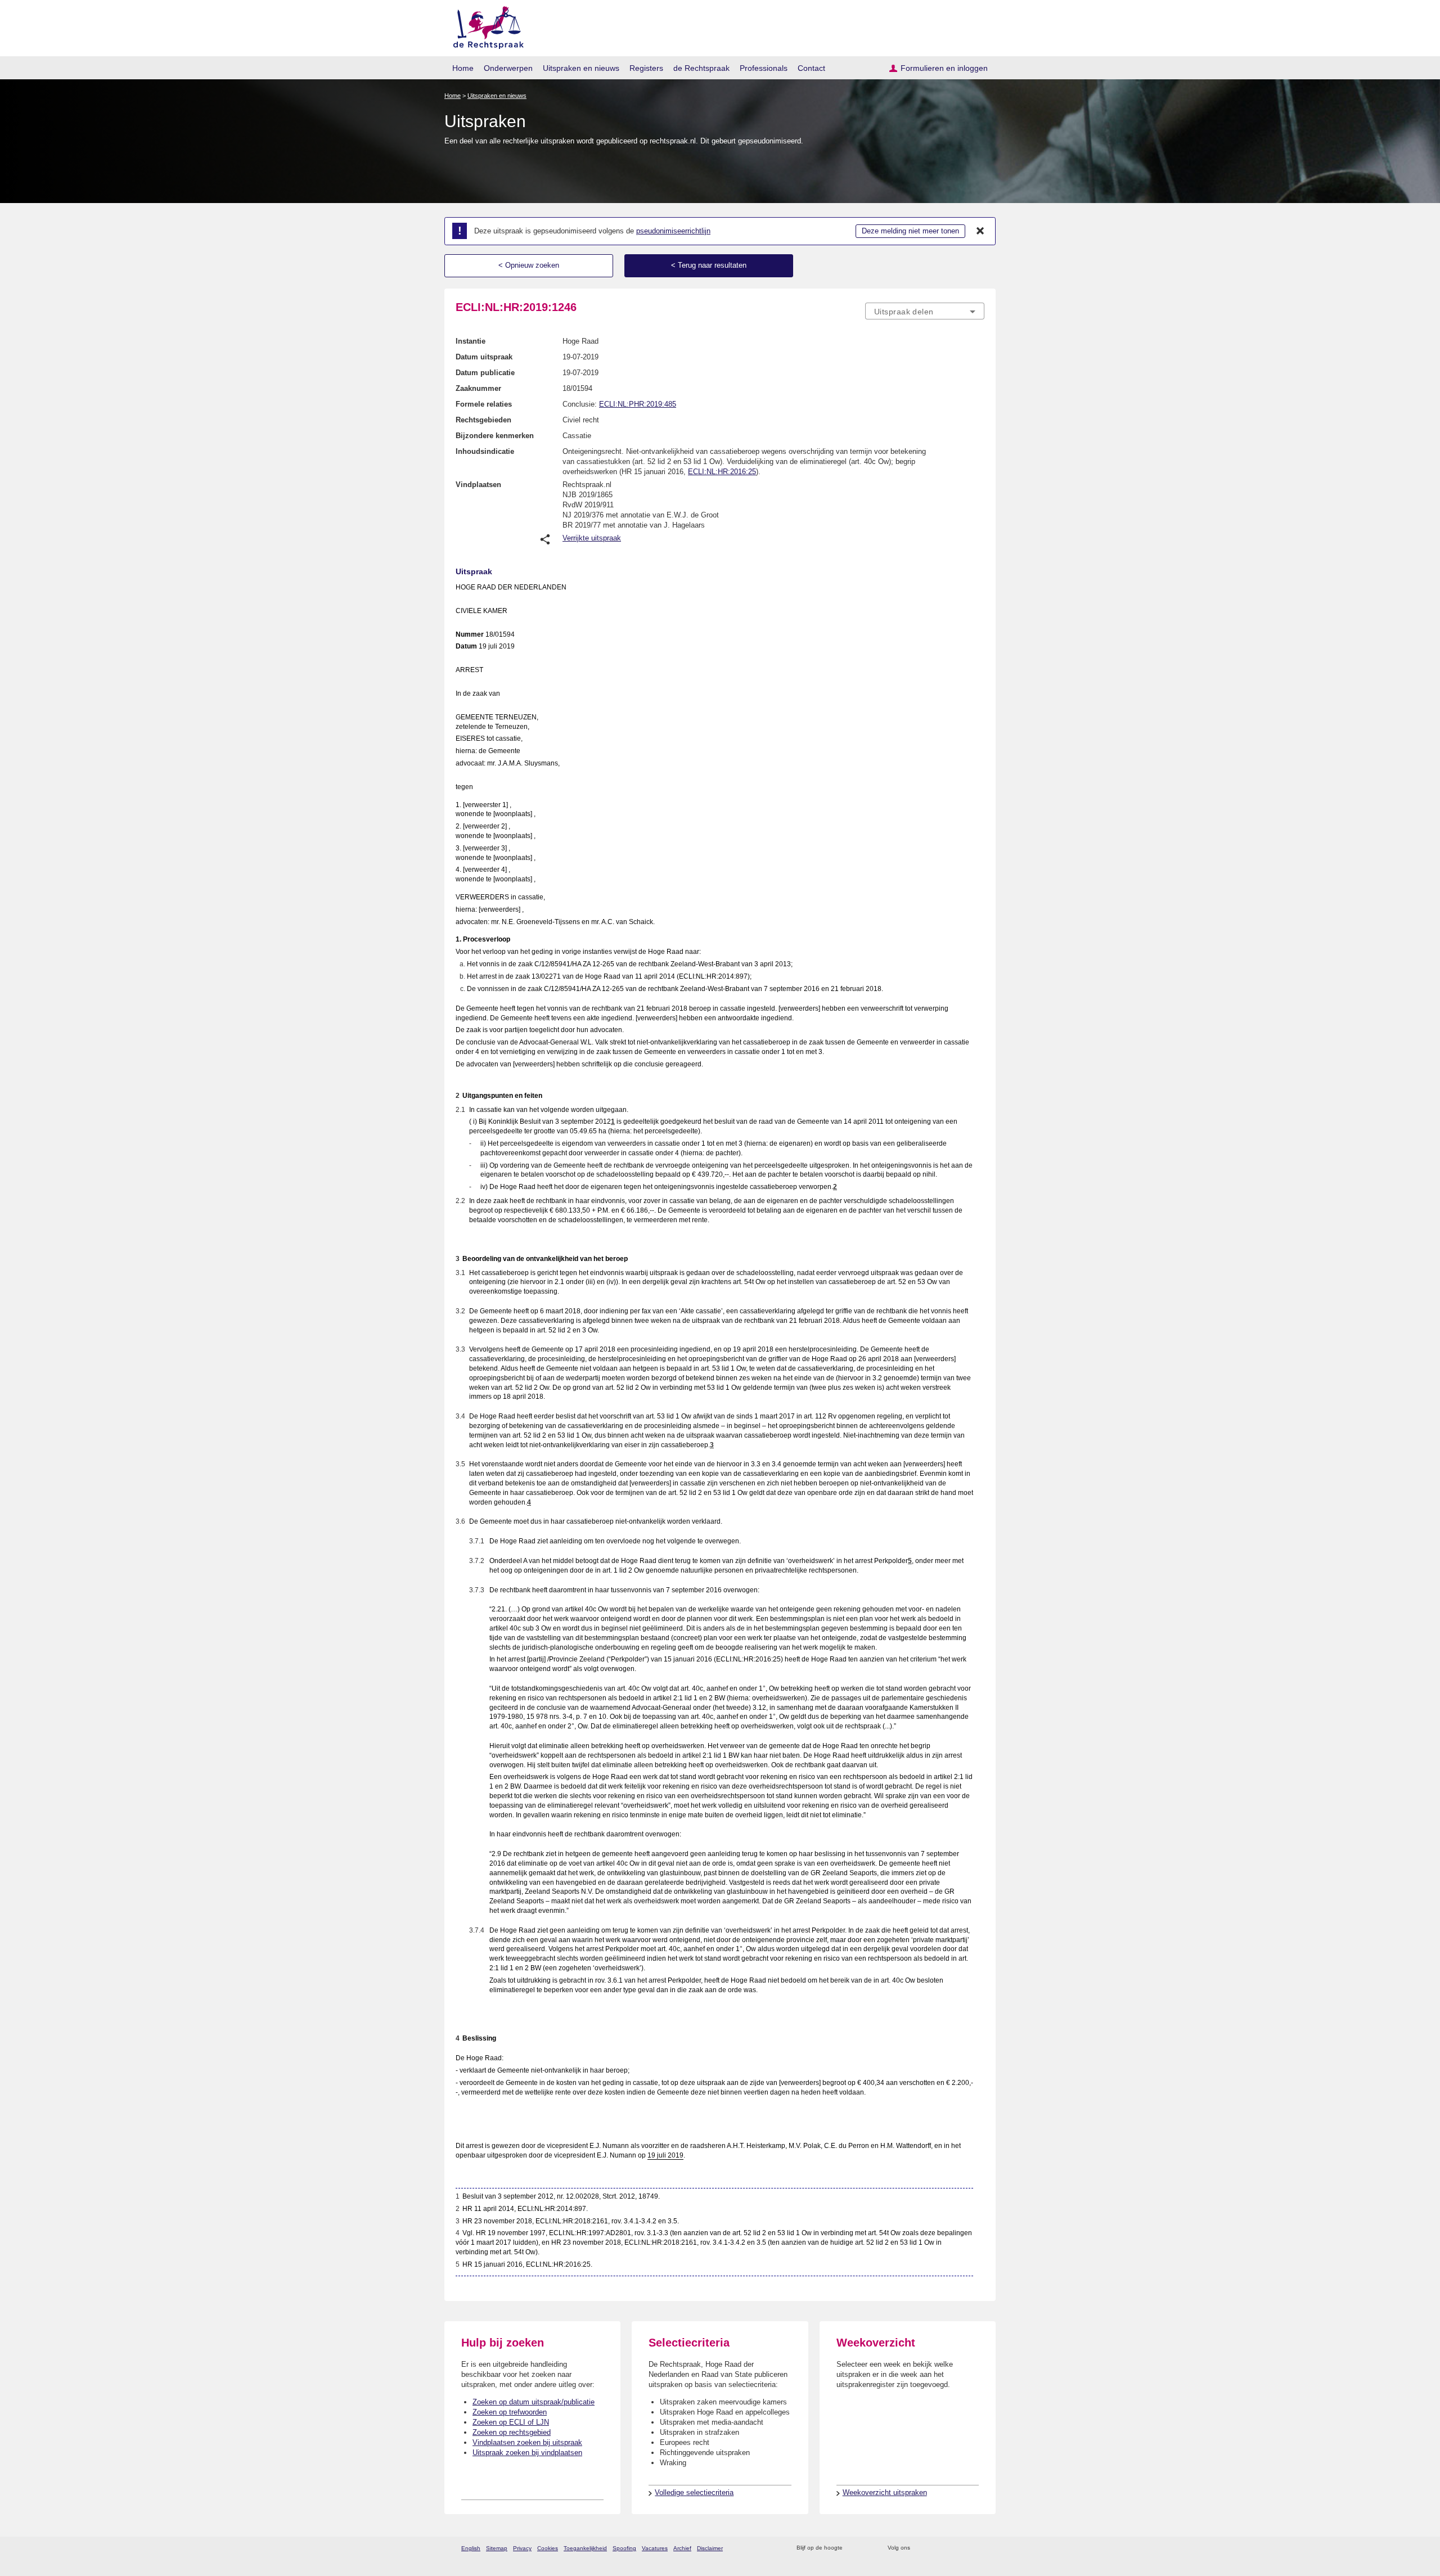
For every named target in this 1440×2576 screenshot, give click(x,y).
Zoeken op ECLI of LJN (511, 2422)
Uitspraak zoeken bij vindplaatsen (527, 2453)
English (471, 2548)
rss (853, 2548)
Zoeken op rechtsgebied (512, 2432)
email (868, 2548)
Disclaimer (710, 2548)
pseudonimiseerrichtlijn (673, 231)
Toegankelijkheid (585, 2548)
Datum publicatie (485, 373)
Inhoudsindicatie (485, 451)
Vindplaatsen (478, 485)
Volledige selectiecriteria (694, 2492)
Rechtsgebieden (483, 420)
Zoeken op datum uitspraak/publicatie (534, 2402)
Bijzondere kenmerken (495, 436)
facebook (935, 2548)
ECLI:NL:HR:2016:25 (722, 472)
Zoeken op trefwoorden (510, 2412)
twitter (920, 2548)
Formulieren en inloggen (944, 68)
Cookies (548, 2548)
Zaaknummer (478, 388)
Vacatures (655, 2548)
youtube (978, 2548)
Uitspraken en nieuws (581, 68)
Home (463, 68)
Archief (682, 2548)
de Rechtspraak (701, 68)
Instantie (471, 341)
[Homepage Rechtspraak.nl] (485, 26)
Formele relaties (484, 404)
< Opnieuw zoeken (529, 265)
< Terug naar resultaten (709, 265)
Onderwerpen (508, 68)
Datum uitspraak (484, 357)
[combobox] (925, 311)
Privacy (522, 2548)
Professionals (764, 68)
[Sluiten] (980, 231)
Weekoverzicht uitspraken (885, 2492)
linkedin (964, 2548)
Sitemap (497, 2548)
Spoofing (624, 2548)
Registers (646, 68)
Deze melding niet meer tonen (910, 231)
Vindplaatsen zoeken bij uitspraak (527, 2442)
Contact (811, 68)
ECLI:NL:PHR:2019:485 (638, 404)
